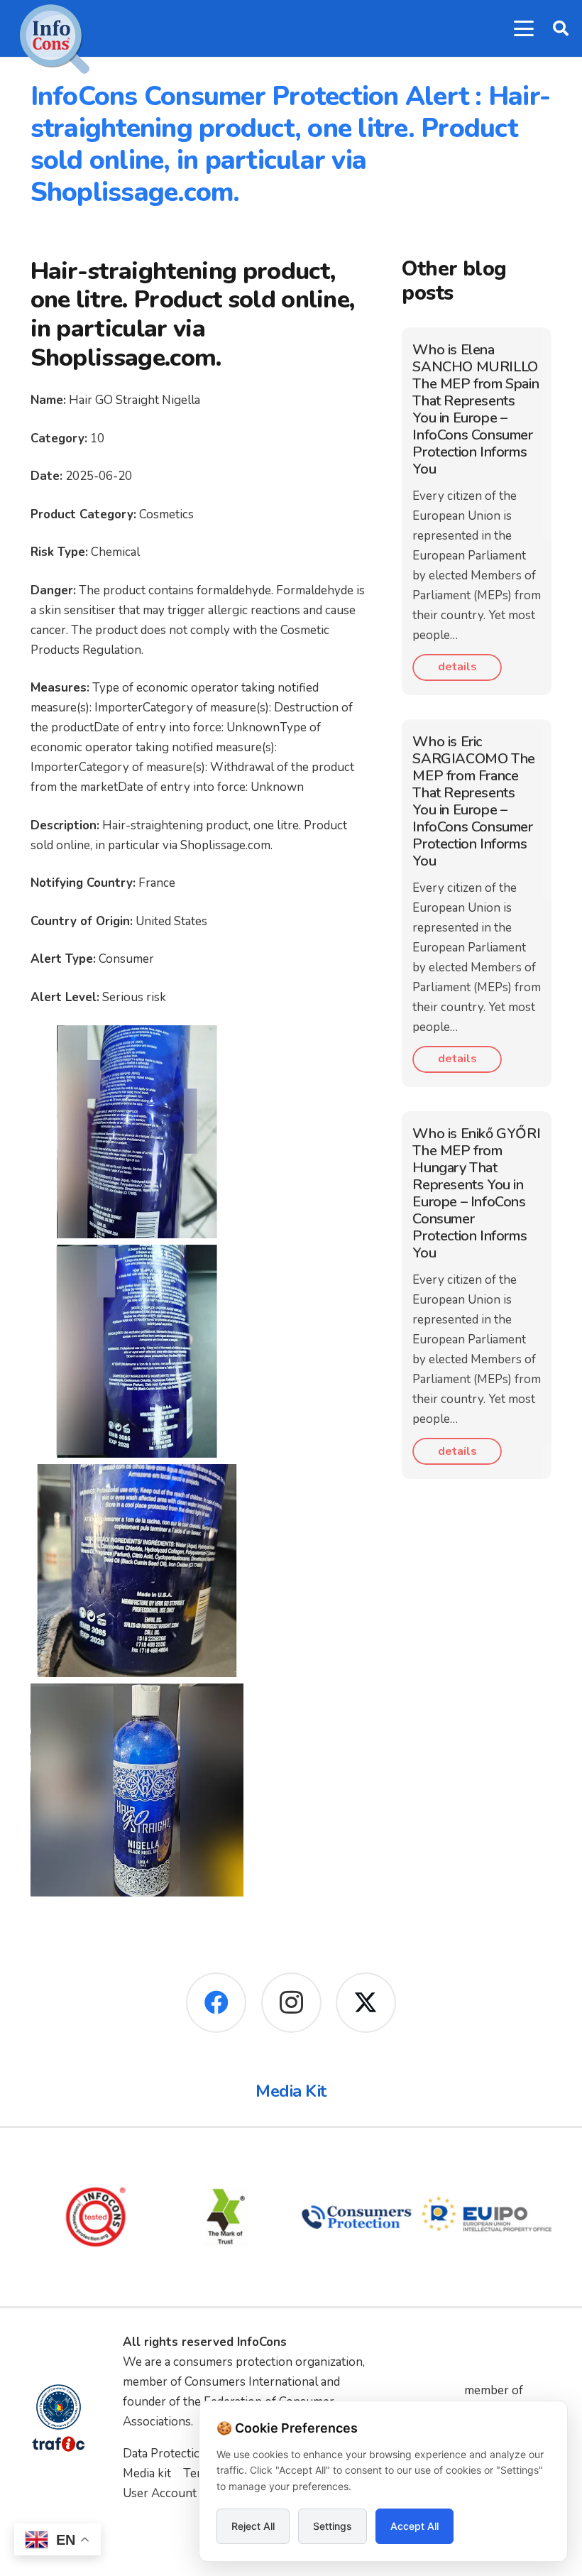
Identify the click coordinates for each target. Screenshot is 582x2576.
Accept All (414, 2526)
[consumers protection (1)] (356, 2217)
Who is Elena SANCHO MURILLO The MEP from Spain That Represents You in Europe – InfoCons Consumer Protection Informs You (476, 409)
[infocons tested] (96, 2217)
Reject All (253, 2526)
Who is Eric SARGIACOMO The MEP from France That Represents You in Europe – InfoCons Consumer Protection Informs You (473, 801)
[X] (366, 2003)
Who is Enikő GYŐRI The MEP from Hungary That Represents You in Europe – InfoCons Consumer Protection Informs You (476, 1193)
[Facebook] (216, 2003)
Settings (333, 2526)
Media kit (147, 2473)
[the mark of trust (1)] (226, 2217)
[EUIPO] (487, 2217)
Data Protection (165, 2454)
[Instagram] (291, 2003)
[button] (523, 28)
